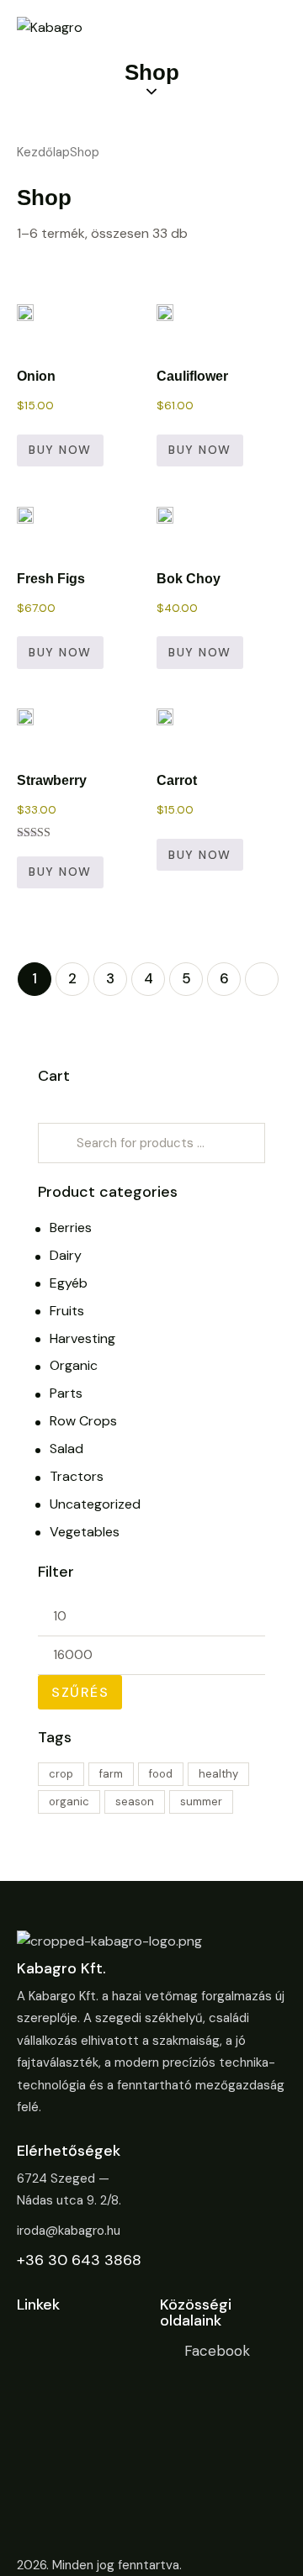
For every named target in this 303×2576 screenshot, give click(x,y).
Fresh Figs (51, 579)
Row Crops (83, 1421)
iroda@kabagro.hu (69, 2231)
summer (201, 1802)
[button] (26, 327)
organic (69, 1802)
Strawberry (52, 780)
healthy (218, 1774)
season (135, 1802)
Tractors (77, 1476)
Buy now (60, 450)
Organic (74, 1365)
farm (111, 1774)
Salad (66, 1449)
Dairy (66, 1255)
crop (61, 1774)
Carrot (177, 780)
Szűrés (80, 1692)
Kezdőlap (43, 152)
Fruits (67, 1311)
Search (54, 1143)
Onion (36, 376)
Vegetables (85, 1532)
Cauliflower (192, 376)
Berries (71, 1227)
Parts (66, 1393)
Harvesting (82, 1338)
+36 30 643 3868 (79, 2260)
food (161, 1774)
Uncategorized (95, 1504)
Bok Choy (189, 579)
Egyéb (69, 1283)
